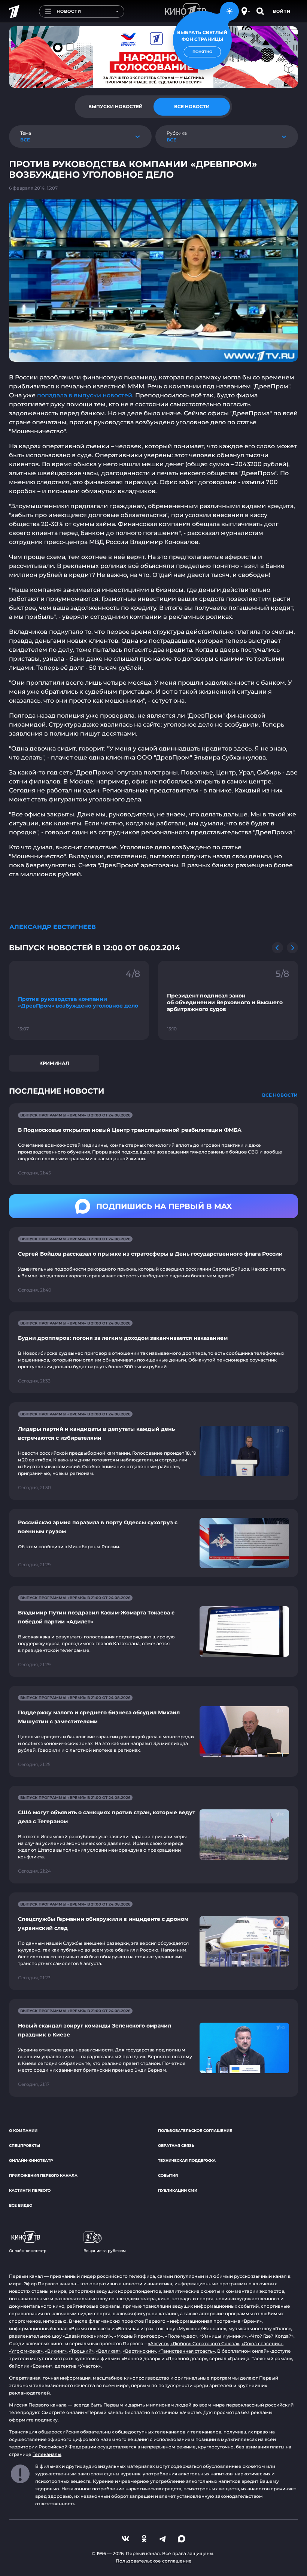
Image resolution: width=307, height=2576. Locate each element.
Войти (282, 11)
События (168, 2175)
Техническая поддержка (187, 2161)
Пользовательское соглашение (195, 2131)
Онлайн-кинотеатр (31, 2161)
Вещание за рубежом (105, 2251)
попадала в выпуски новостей (85, 395)
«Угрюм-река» (26, 2351)
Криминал (54, 1063)
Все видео (21, 2205)
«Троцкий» (81, 2351)
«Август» (158, 2343)
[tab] (115, 107)
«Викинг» (56, 2351)
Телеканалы (47, 2454)
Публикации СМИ (178, 2190)
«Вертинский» (139, 2351)
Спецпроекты (25, 2146)
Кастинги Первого (30, 2190)
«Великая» (108, 2351)
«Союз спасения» (262, 2343)
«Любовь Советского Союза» (205, 2343)
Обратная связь (176, 2146)
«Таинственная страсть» (187, 2351)
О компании (23, 2131)
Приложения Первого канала (43, 2175)
